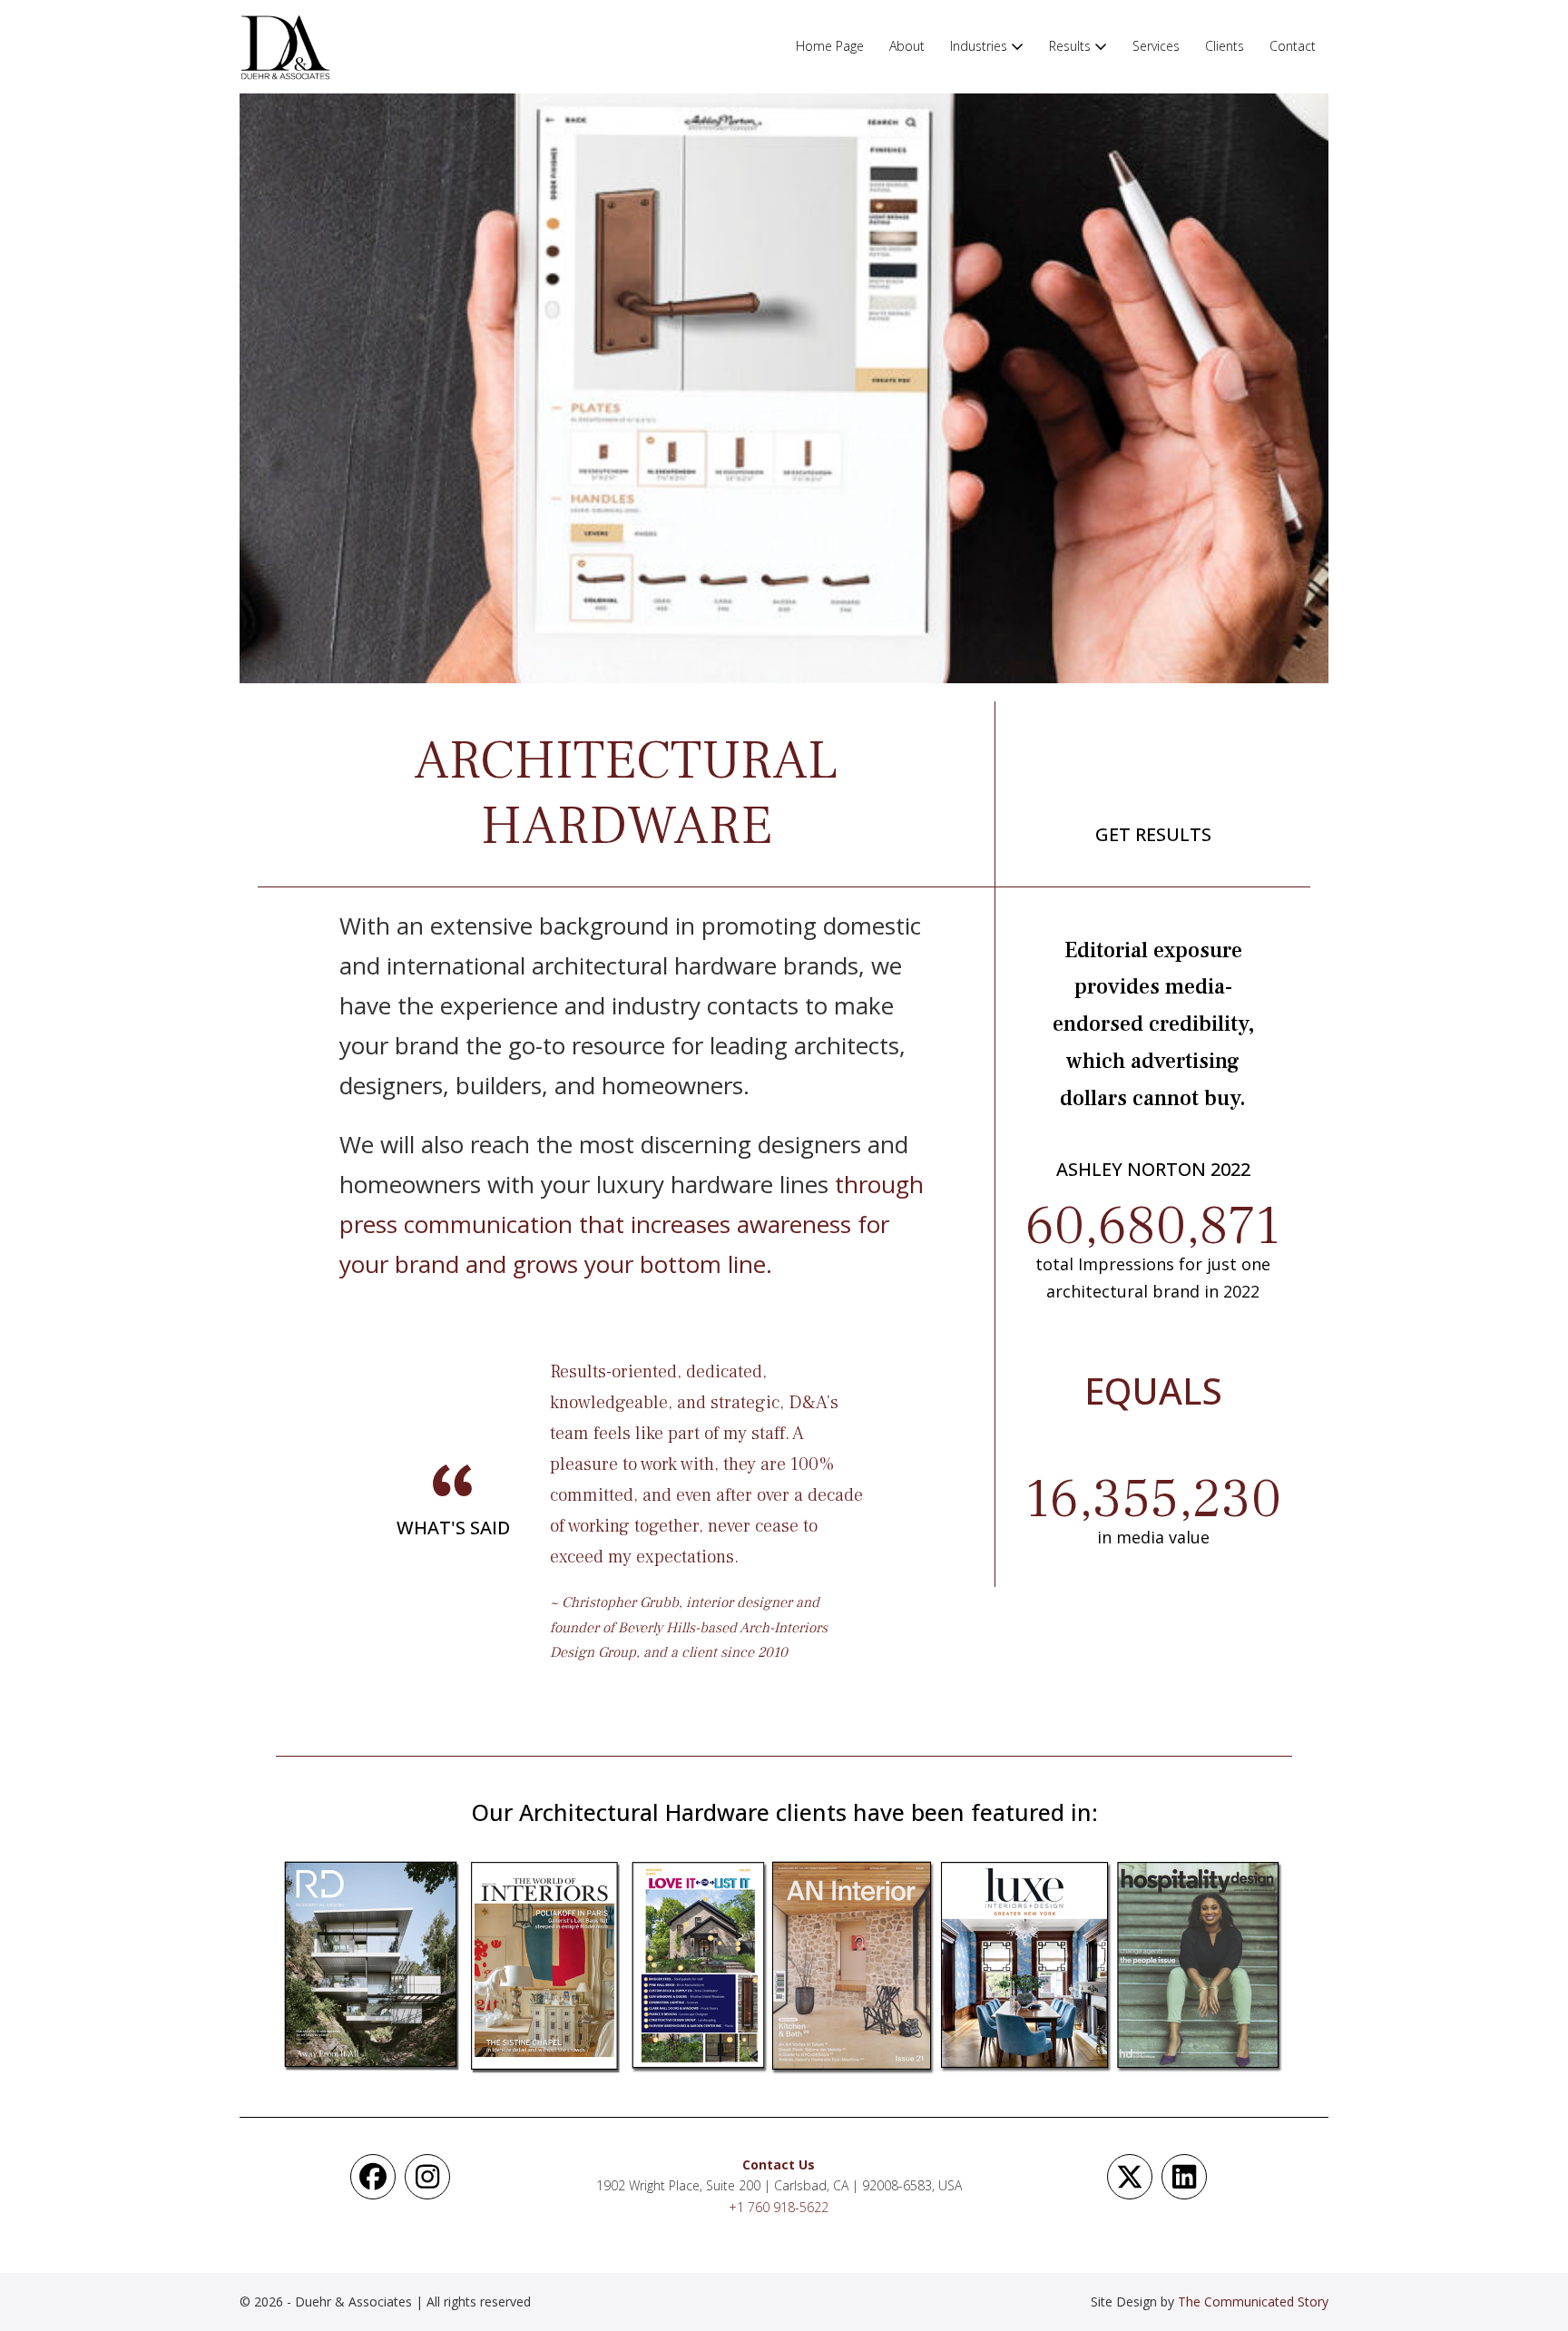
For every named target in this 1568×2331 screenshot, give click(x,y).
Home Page (830, 46)
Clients (1225, 46)
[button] (373, 2177)
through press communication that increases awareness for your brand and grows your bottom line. (632, 1224)
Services (1156, 46)
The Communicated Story (1253, 2302)
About (907, 46)
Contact (1293, 46)
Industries (980, 46)
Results (1072, 46)
